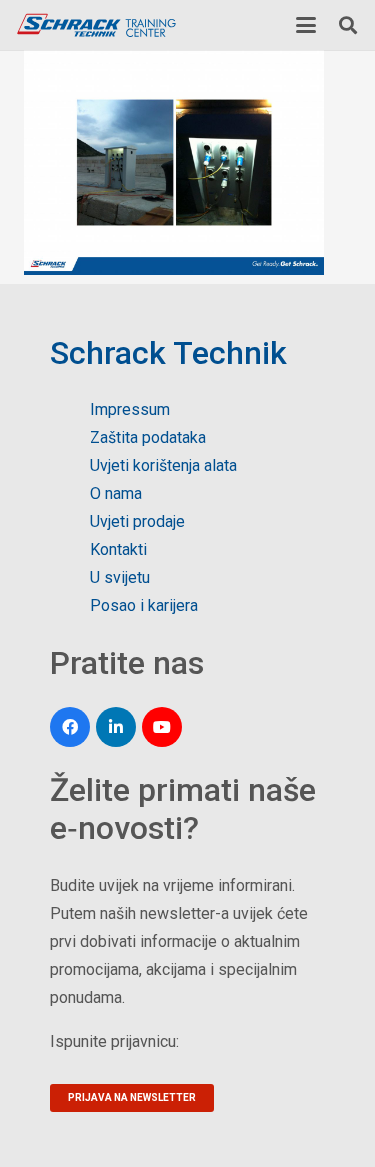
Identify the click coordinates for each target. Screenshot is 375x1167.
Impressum (130, 409)
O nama (116, 493)
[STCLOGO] (96, 25)
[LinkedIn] (116, 727)
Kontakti (118, 549)
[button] (306, 25)
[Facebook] (70, 727)
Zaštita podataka (148, 437)
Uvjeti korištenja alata (163, 465)
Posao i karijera (144, 605)
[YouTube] (162, 727)
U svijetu (120, 577)
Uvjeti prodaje (137, 521)
